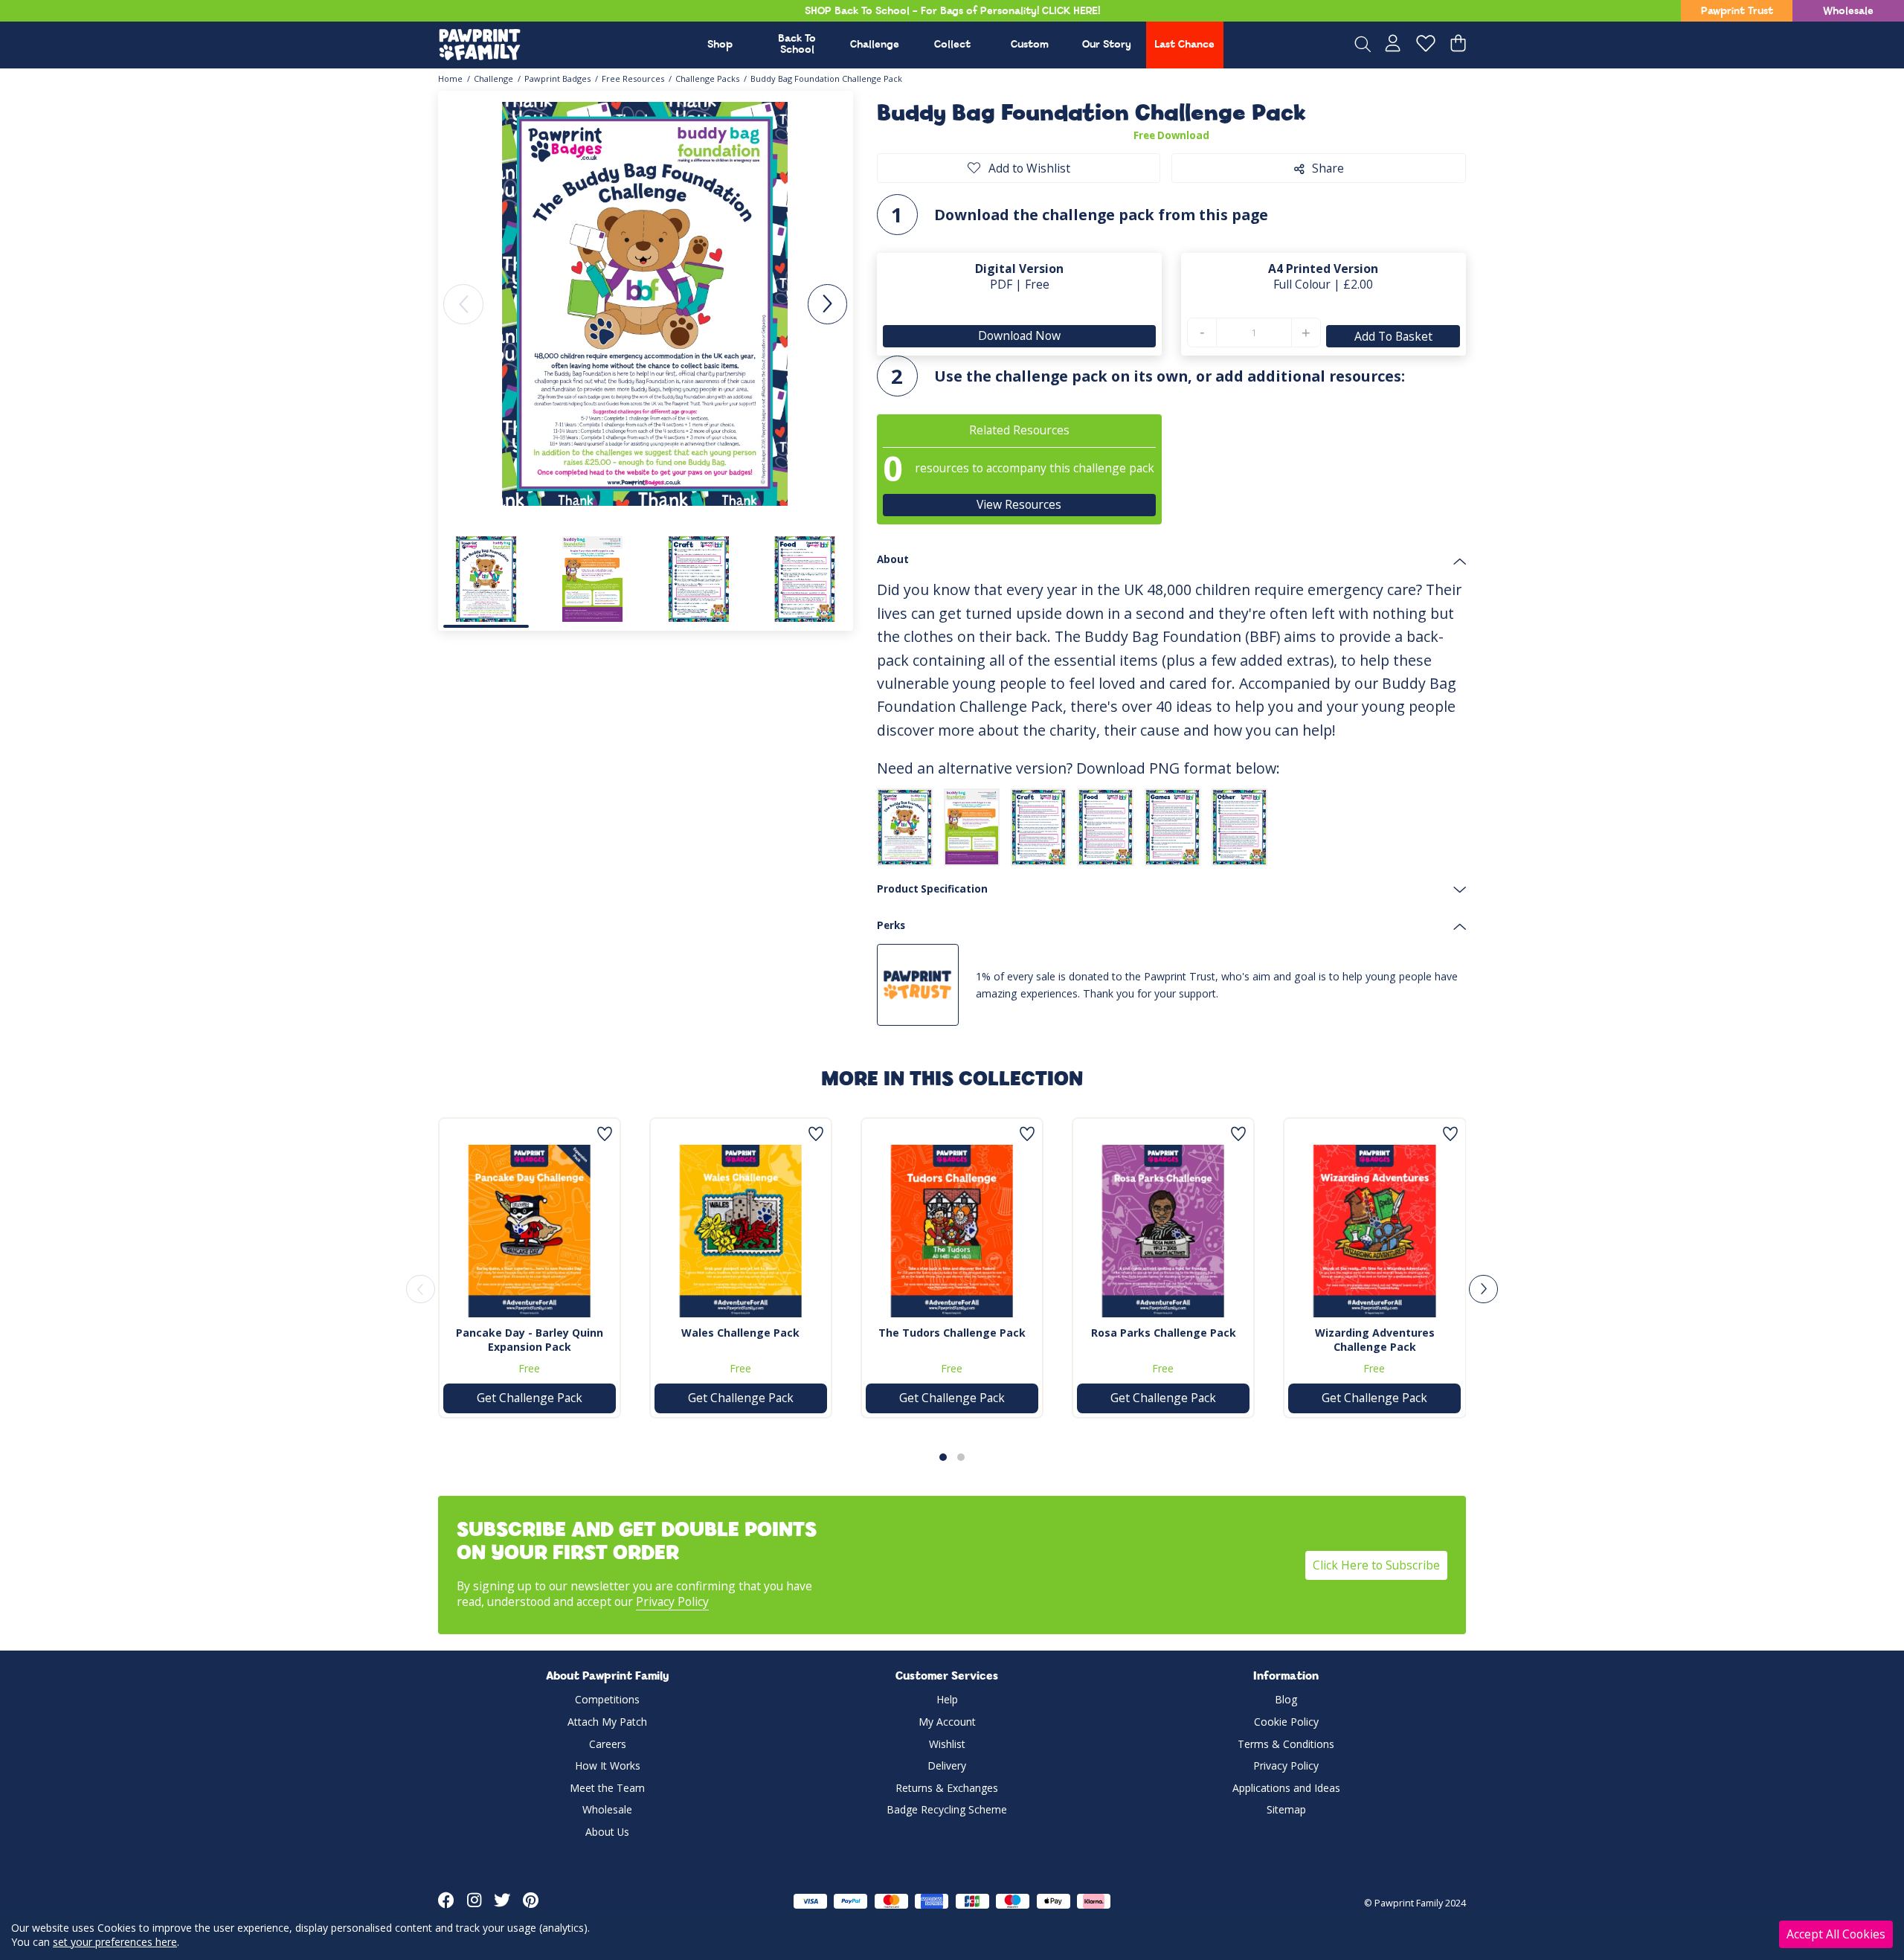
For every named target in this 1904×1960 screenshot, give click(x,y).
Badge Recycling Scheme (947, 1809)
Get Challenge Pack (530, 1398)
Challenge (875, 45)
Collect (952, 45)
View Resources (1020, 504)
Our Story (1107, 45)
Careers (608, 1744)
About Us (607, 1832)
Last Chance (1184, 45)
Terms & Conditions (1286, 1744)
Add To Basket (1393, 336)
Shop (720, 45)
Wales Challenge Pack (740, 1333)
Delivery (947, 1765)
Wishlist (947, 1744)
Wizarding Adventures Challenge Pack (1375, 1340)
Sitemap (1286, 1809)
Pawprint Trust (1737, 12)
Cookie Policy (1286, 1722)
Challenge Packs (707, 78)
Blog (1286, 1699)
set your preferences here (115, 1942)
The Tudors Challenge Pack (952, 1333)
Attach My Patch (607, 1722)
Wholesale (1848, 12)
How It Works (608, 1765)
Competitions (607, 1699)
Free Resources (633, 78)
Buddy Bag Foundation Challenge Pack (826, 78)
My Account (947, 1722)
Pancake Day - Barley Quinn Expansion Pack (530, 1340)
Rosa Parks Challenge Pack (1164, 1333)
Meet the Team (607, 1788)
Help (947, 1699)
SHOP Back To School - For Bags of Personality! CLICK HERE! (952, 12)
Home (450, 78)
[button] (827, 304)
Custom (1030, 45)
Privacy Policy (672, 1601)
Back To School (797, 45)
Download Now (1019, 335)
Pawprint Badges (557, 78)
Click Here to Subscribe (1376, 1565)
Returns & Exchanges (947, 1788)
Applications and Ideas (1286, 1788)
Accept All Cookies (1836, 1934)
